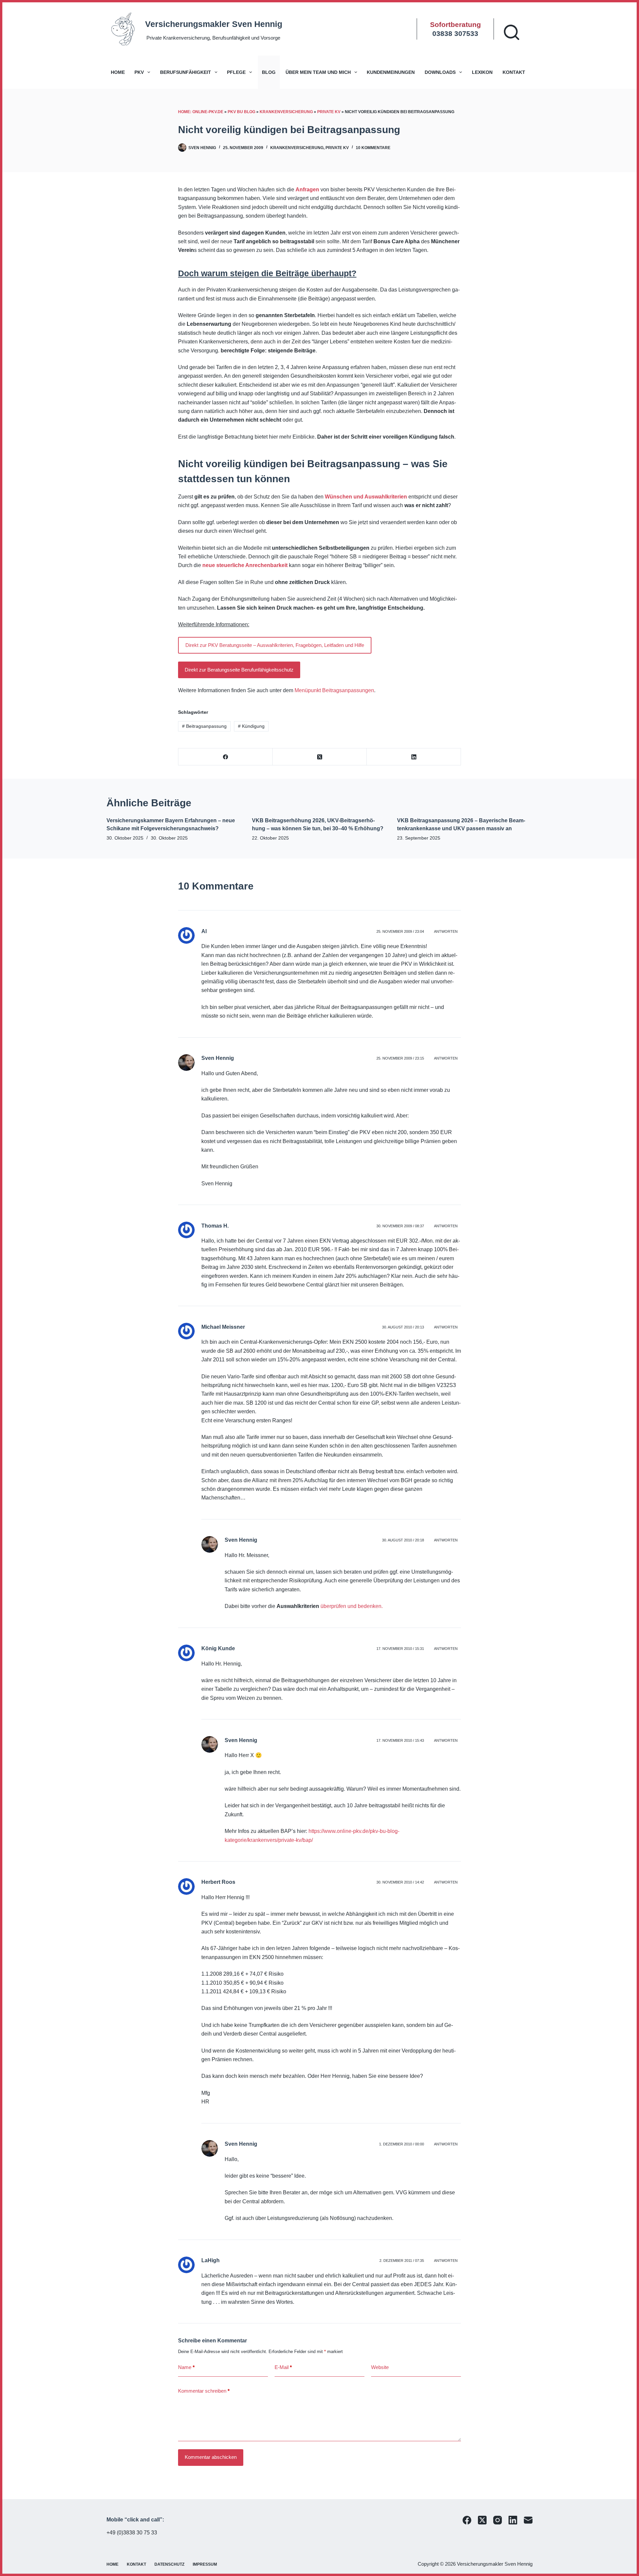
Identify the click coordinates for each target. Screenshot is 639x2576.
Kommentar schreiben (204, 2391)
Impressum (205, 2564)
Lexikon (482, 72)
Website (380, 2367)
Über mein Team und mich (318, 72)
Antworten (446, 931)
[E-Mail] (528, 2520)
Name (186, 2367)
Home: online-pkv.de (201, 112)
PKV (139, 72)
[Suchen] (512, 32)
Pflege (236, 72)
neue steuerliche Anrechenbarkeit (246, 565)
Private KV (329, 112)
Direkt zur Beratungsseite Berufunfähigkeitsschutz (239, 670)
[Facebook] (225, 757)
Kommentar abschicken (211, 2457)
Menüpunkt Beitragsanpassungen (334, 690)
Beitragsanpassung (204, 726)
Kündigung (251, 726)
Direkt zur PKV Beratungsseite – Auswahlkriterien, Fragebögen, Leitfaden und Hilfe (275, 645)
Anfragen (307, 190)
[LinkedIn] (414, 757)
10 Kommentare (373, 148)
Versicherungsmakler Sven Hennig (214, 24)
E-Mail (283, 2367)
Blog (269, 72)
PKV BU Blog (241, 112)
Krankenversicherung (286, 112)
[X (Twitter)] (320, 757)
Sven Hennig (218, 1058)
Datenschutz (169, 2564)
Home (118, 72)
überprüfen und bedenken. (351, 1606)
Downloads (440, 72)
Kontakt (514, 72)
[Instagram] (498, 2520)
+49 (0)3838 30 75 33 (132, 2533)
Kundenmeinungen (391, 72)
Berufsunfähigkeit (186, 72)
